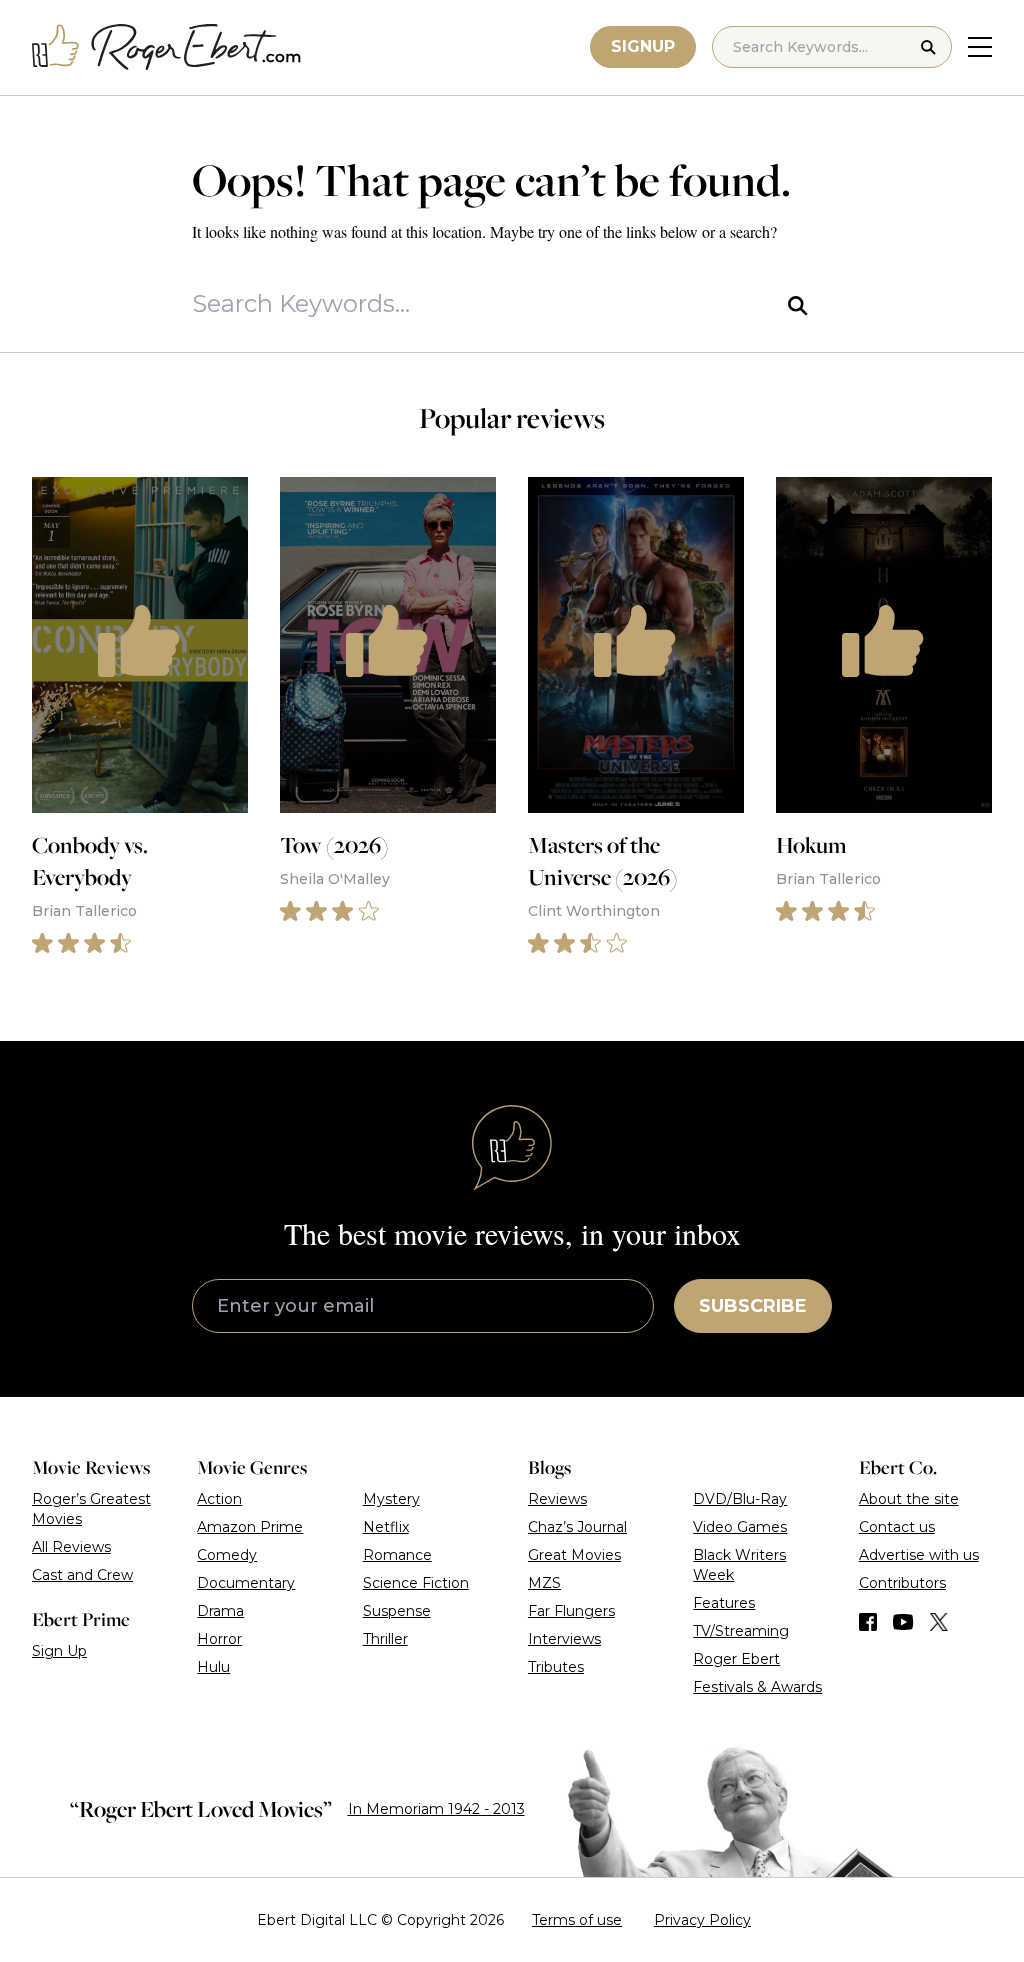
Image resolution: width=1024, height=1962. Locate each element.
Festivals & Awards (757, 1687)
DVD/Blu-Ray (740, 1499)
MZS (544, 1583)
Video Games (740, 1527)
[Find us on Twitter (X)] (939, 1622)
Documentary (246, 1583)
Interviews (564, 1639)
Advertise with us (919, 1555)
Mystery (391, 1499)
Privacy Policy (702, 1920)
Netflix (386, 1527)
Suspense (397, 1611)
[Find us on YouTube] (903, 1622)
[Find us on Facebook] (868, 1622)
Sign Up (59, 1651)
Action (219, 1499)
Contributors (902, 1583)
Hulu (213, 1667)
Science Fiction (416, 1583)
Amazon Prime (250, 1527)
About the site (909, 1499)
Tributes (556, 1667)
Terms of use (577, 1920)
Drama (220, 1611)
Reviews (557, 1499)
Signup (643, 46)
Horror (219, 1639)
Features (724, 1603)
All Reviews (71, 1547)
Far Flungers (571, 1611)
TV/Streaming (741, 1631)
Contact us (897, 1527)
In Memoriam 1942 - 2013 (436, 1809)
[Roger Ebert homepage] (167, 47)
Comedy (227, 1555)
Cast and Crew (82, 1575)
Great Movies (574, 1555)
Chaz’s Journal (577, 1527)
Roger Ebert (736, 1659)
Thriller (385, 1639)
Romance (397, 1555)
